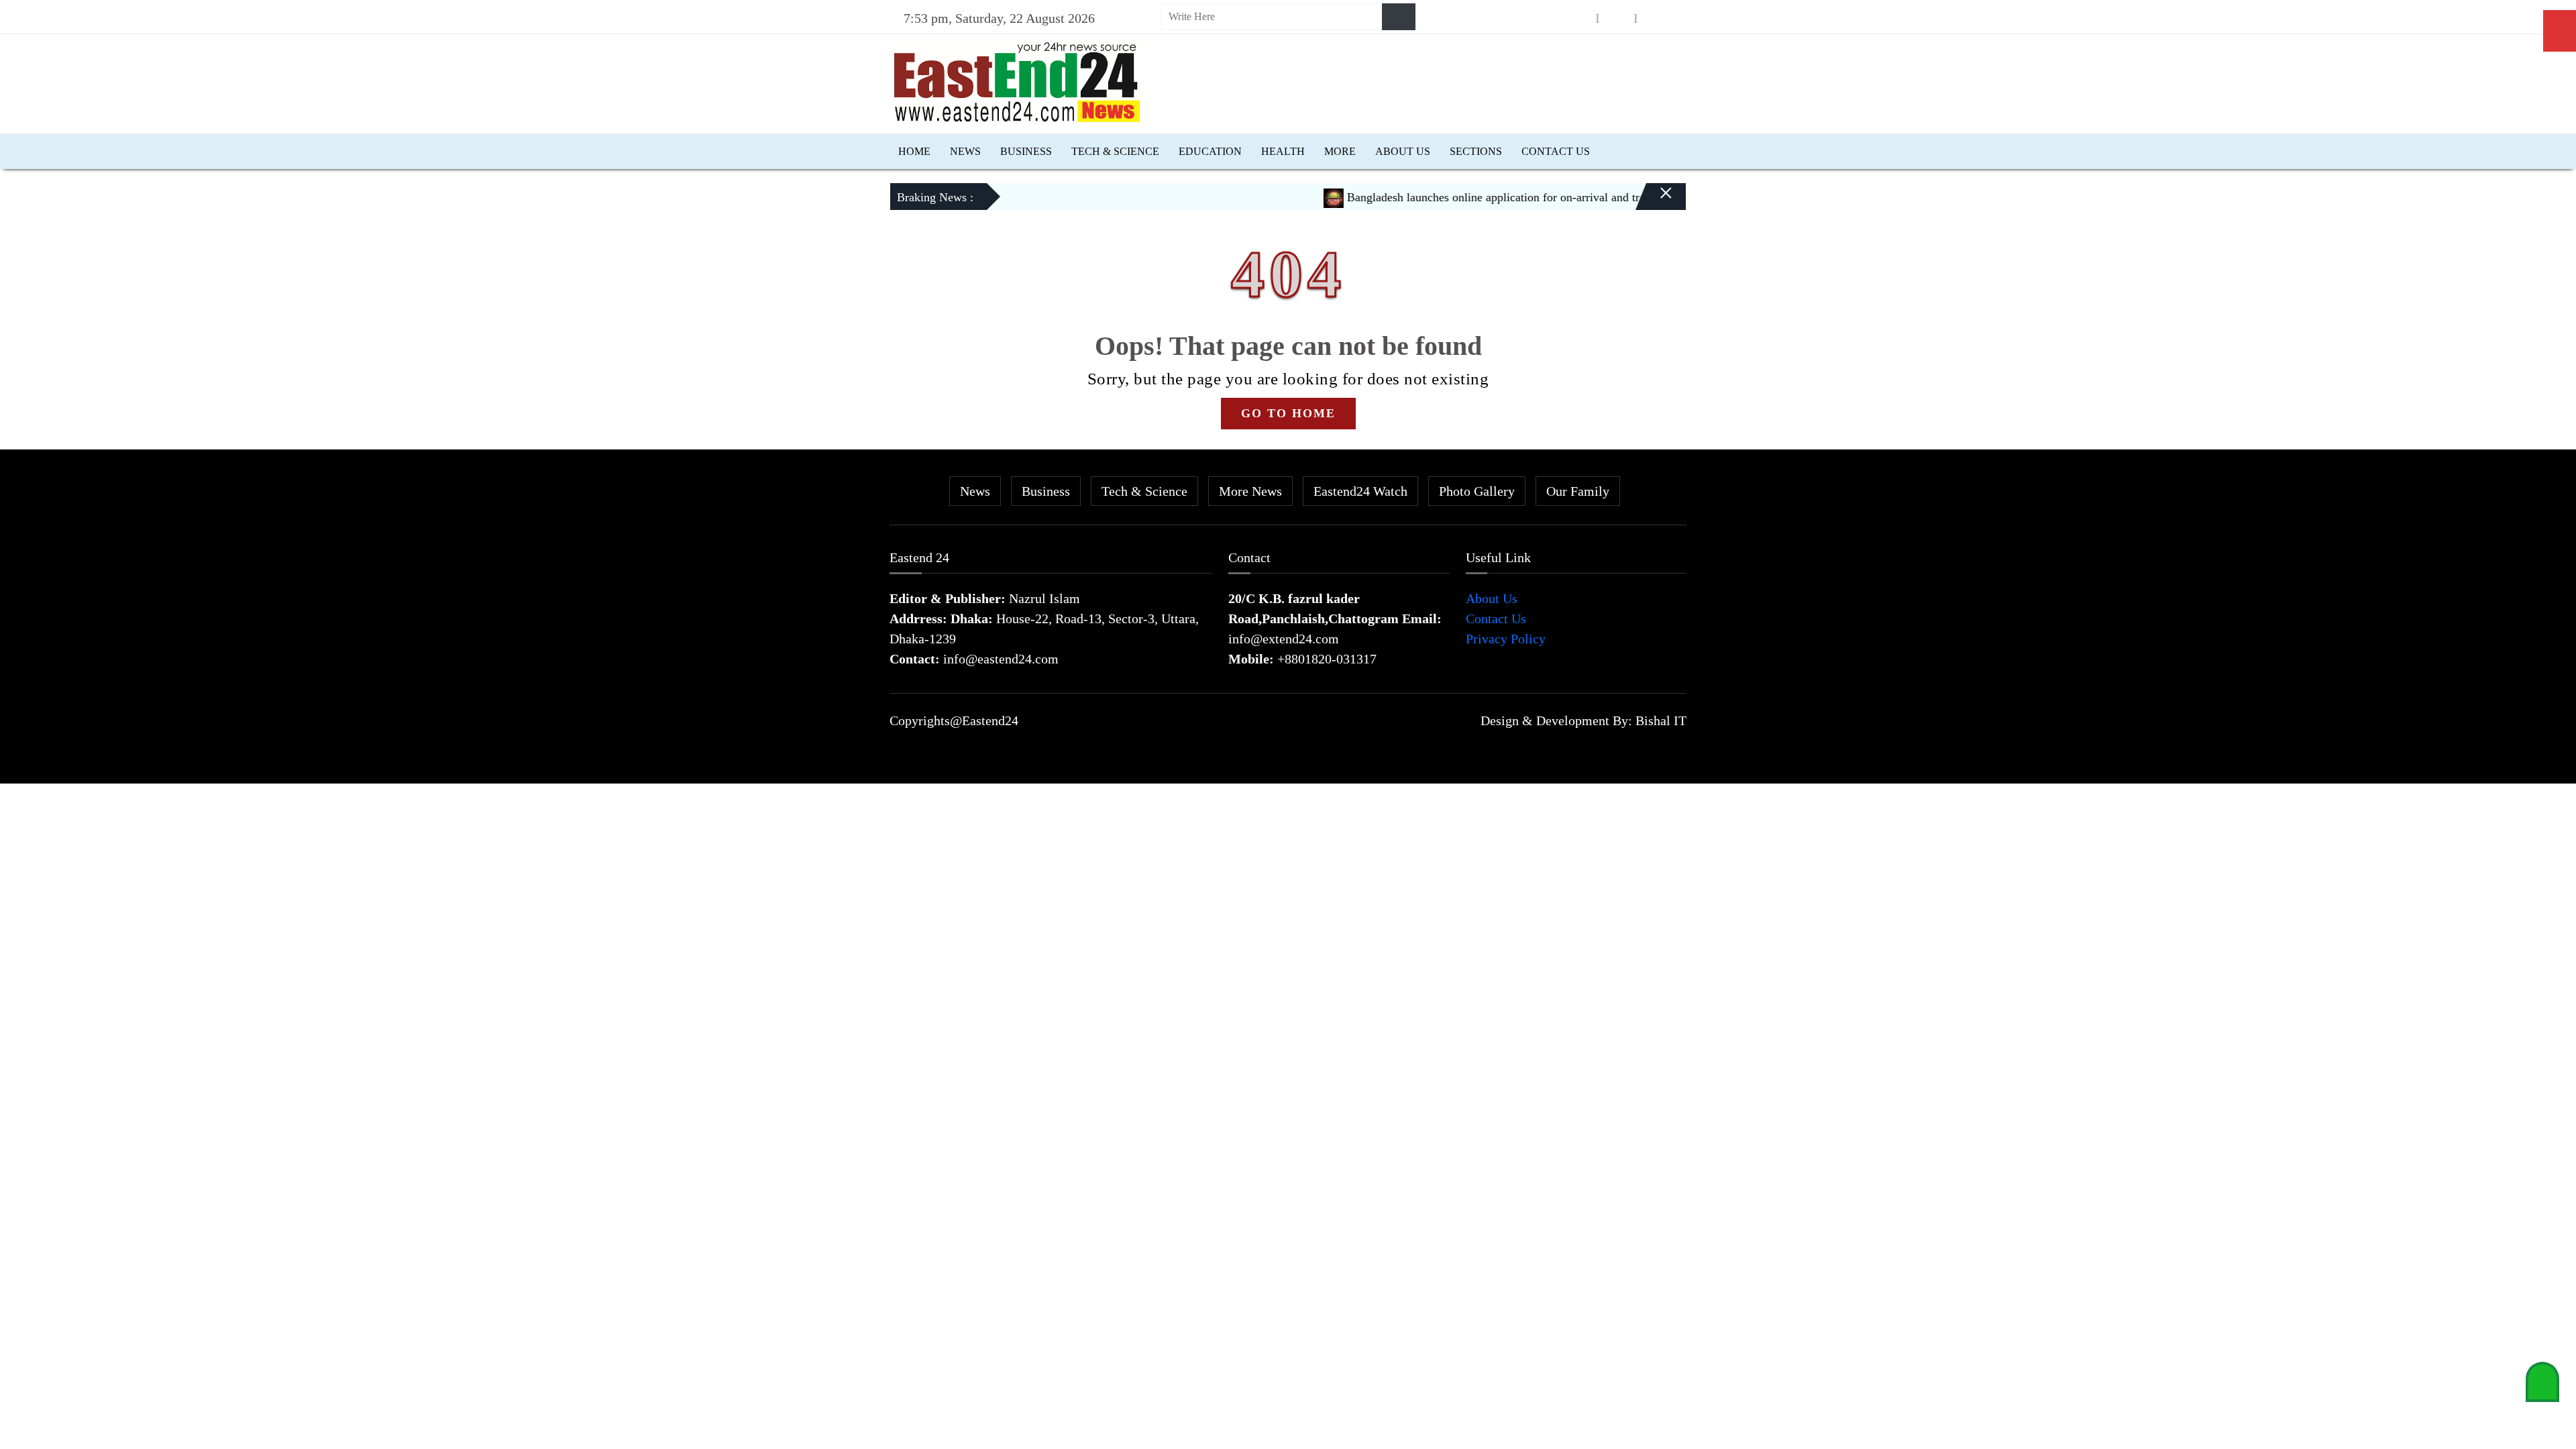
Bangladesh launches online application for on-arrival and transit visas (1477, 197)
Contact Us (1556, 151)
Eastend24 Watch (1360, 491)
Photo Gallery (1477, 491)
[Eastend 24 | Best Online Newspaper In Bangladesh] (1017, 80)
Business (1026, 151)
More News (1250, 491)
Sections (1476, 151)
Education (1210, 151)
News (965, 151)
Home (914, 151)
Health (1283, 151)
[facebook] (1578, 18)
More (1340, 151)
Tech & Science (1115, 151)
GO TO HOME (1288, 413)
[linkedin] (1655, 18)
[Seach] (1399, 17)
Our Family (1578, 491)
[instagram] (1617, 18)
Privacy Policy (1506, 639)
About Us (1403, 151)
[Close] (1654, 202)
